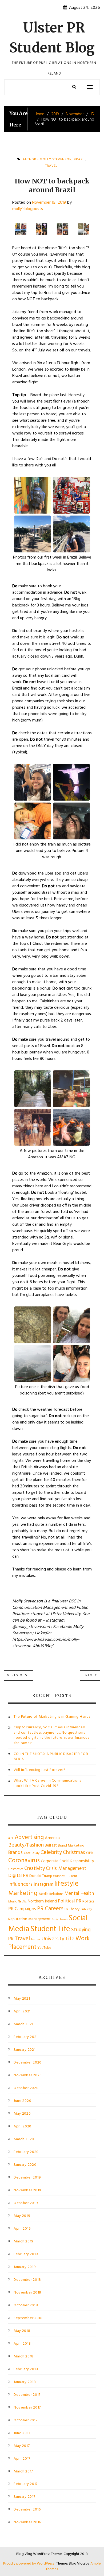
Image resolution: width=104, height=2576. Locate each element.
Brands (15, 1853)
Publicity (86, 1909)
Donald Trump (41, 1876)
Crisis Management (66, 1869)
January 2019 (25, 2267)
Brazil (80, 159)
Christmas (74, 1853)
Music (13, 1902)
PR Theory (72, 1909)
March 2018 (24, 2357)
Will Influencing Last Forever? (40, 1770)
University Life (58, 1939)
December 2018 (27, 2280)
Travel (51, 166)
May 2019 (22, 2216)
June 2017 (22, 2433)
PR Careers (50, 1909)
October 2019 (26, 2203)
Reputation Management (29, 1919)
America (52, 1838)
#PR (11, 1838)
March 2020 (24, 2139)
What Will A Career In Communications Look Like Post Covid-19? (47, 1783)
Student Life (50, 1929)
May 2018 (22, 2331)
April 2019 (22, 2229)
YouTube (44, 1948)
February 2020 (26, 2152)
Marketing (23, 1893)
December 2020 (28, 2063)
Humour (72, 1876)
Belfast (51, 1845)
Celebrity (51, 1853)
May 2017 (22, 2446)
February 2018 (26, 2369)
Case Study (32, 1853)
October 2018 (26, 2306)
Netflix (22, 1902)
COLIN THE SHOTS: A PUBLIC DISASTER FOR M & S (51, 1757)
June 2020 (22, 2101)
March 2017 (23, 2472)
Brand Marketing (71, 1846)
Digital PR (18, 1876)
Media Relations (51, 1894)
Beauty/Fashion (26, 1845)
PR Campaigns (22, 1909)
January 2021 (25, 2050)
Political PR (70, 1901)
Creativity (35, 1869)
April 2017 (22, 2459)
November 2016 (27, 2522)
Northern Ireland (42, 1901)
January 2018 (25, 2382)
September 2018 (28, 2318)
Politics (88, 1902)
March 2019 (24, 2242)
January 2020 (25, 2165)
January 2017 (24, 2497)
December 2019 (27, 2178)
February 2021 (26, 2037)
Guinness (59, 1876)
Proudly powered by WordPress (29, 2564)
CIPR (89, 1853)
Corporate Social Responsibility (67, 1861)
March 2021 (23, 2024)
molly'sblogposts (28, 209)
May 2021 (22, 1999)
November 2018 (27, 2293)
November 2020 (28, 2075)
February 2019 (26, 2254)
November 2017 (27, 2408)
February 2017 (26, 2484)
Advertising (29, 1837)
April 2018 (22, 2344)
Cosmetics (16, 1869)
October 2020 (26, 2088)
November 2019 (27, 2191)
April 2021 (22, 2012)
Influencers (20, 1884)
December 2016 (27, 2510)
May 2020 (22, 2114)
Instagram (43, 1884)
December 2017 (27, 2395)
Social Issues (60, 1919)
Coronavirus (24, 1861)
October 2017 (25, 2421)
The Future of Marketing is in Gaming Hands (52, 1717)
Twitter (36, 1939)
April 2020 (23, 2127)
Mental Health (79, 1894)
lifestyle (66, 1884)
